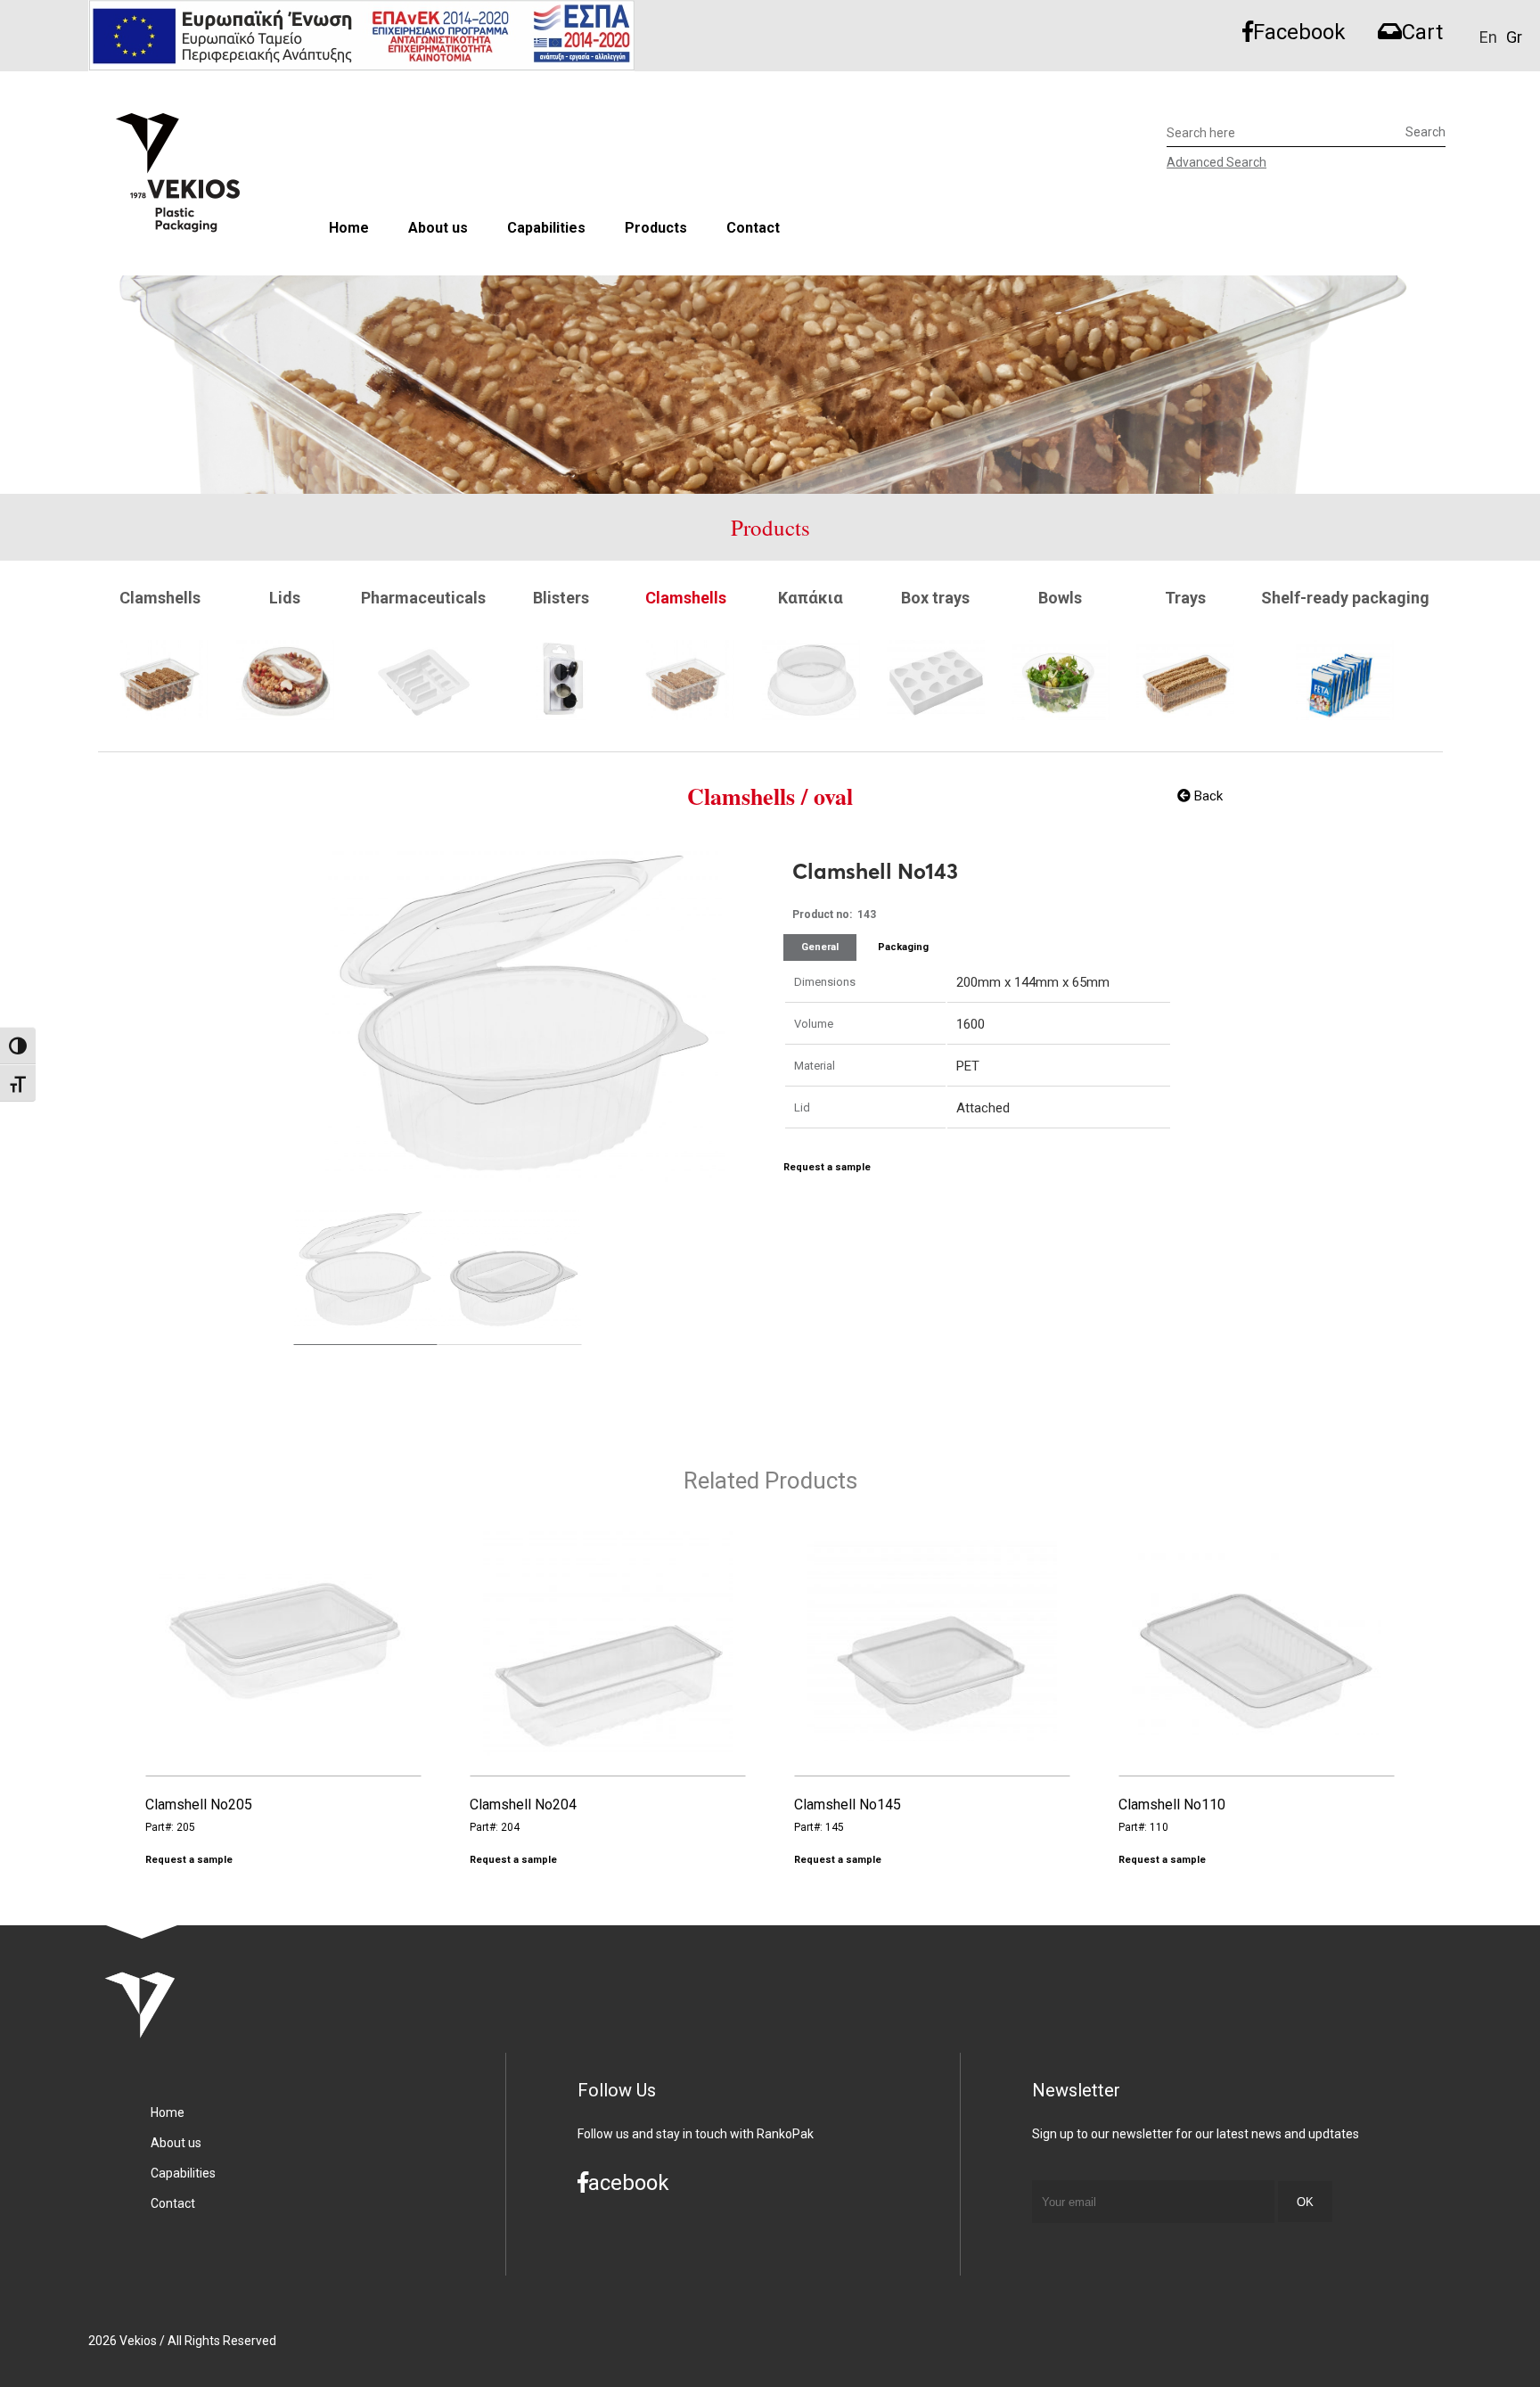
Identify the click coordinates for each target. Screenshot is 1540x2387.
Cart (1422, 32)
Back (1207, 796)
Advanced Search (1216, 162)
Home (349, 228)
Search (1425, 132)
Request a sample (827, 1167)
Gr (1514, 37)
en (1488, 37)
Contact (753, 228)
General (820, 947)
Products (656, 228)
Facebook (1299, 32)
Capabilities (546, 228)
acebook (629, 2183)
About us (438, 228)
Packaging (903, 947)
